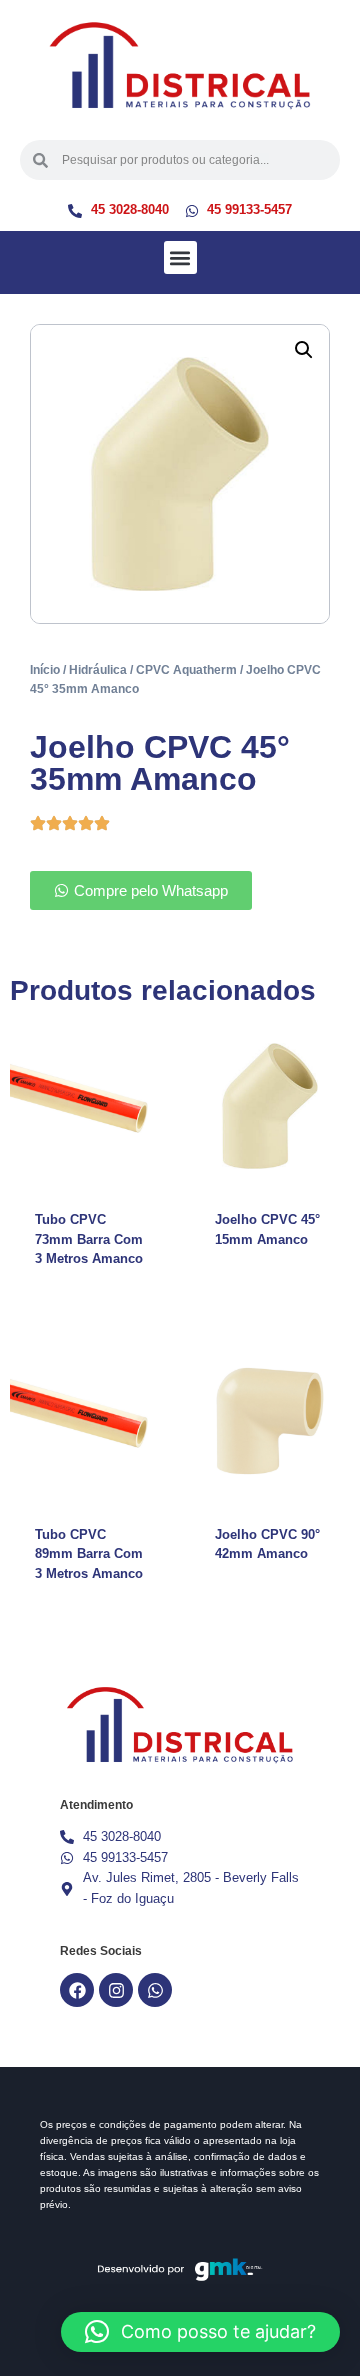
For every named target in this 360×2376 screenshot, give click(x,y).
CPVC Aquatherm (186, 670)
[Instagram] (116, 1990)
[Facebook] (77, 1990)
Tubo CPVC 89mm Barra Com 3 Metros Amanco (89, 1554)
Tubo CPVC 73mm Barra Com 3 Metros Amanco (89, 1239)
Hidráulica (98, 670)
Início (45, 670)
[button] (180, 257)
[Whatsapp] (155, 1990)
